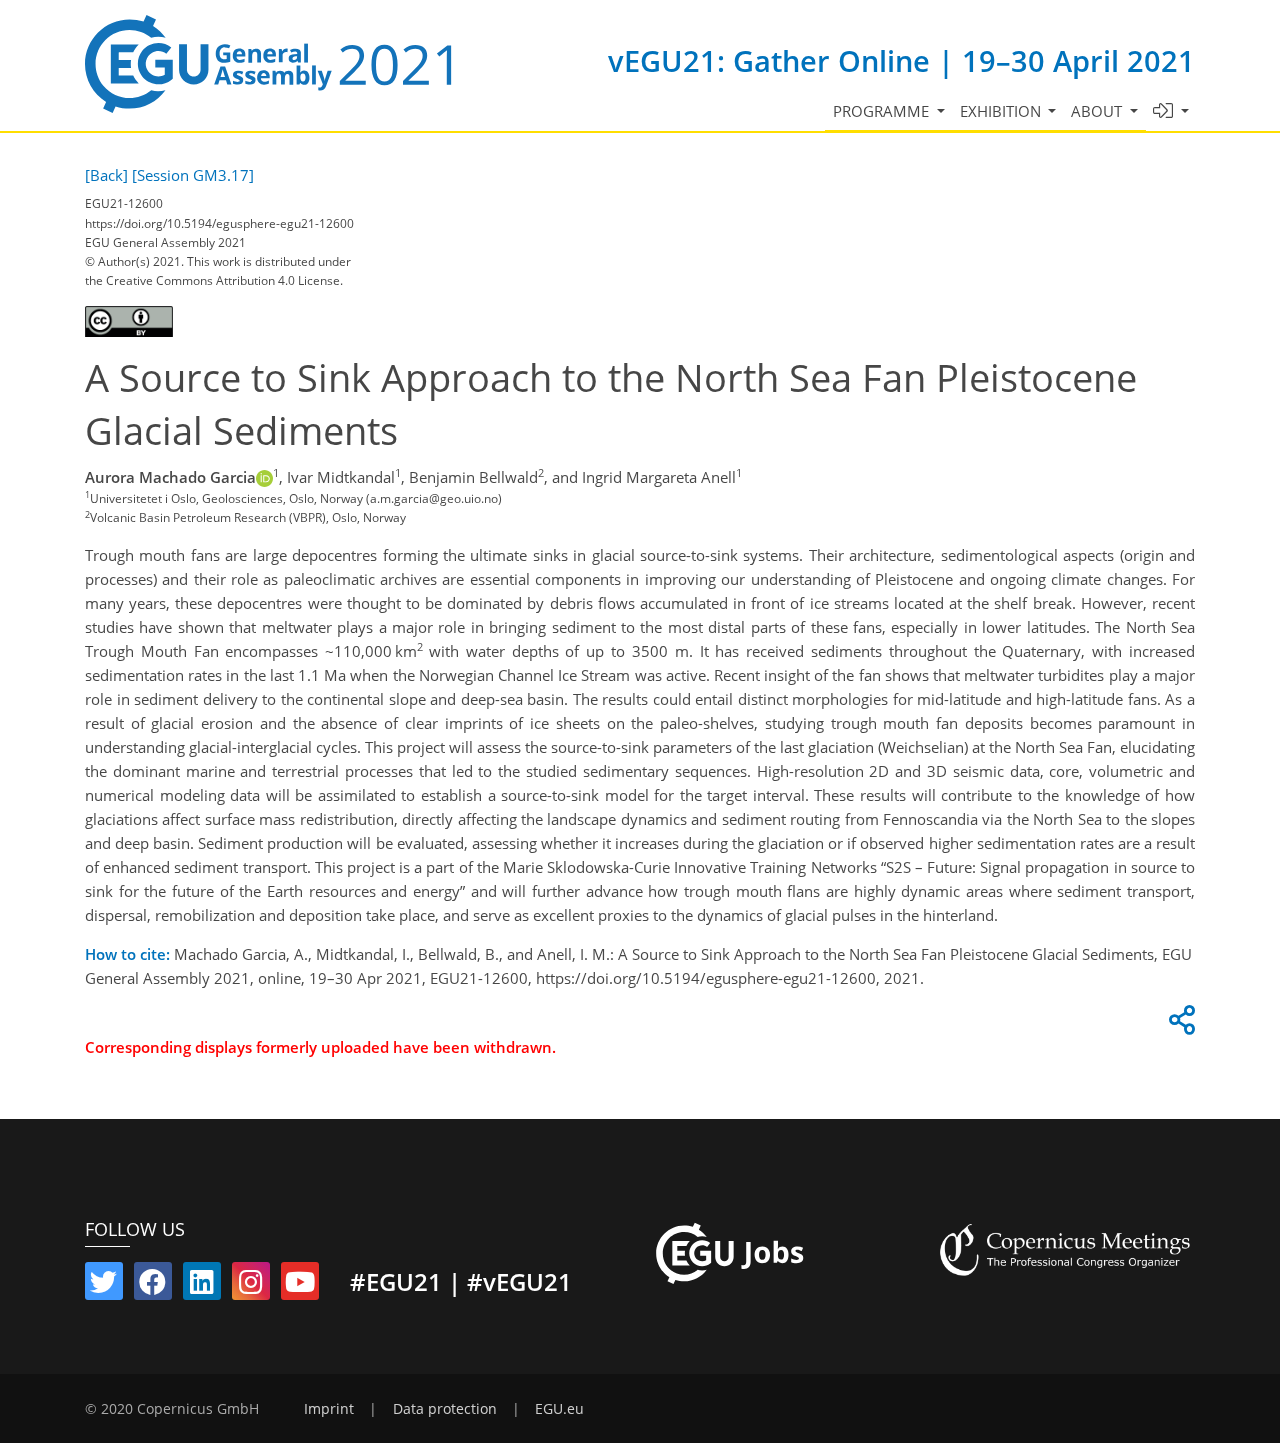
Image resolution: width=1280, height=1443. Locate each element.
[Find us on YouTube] (300, 1286)
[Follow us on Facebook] (153, 1286)
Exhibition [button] (1002, 111)
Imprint (329, 1409)
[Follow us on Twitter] (104, 1286)
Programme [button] (883, 111)
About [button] (1098, 111)
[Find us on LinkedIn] (202, 1286)
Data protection (445, 1409)
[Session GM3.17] (193, 175)
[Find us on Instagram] (251, 1286)
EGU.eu (559, 1409)
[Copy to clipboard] (1179, 1025)
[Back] (106, 175)
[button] (1171, 111)
